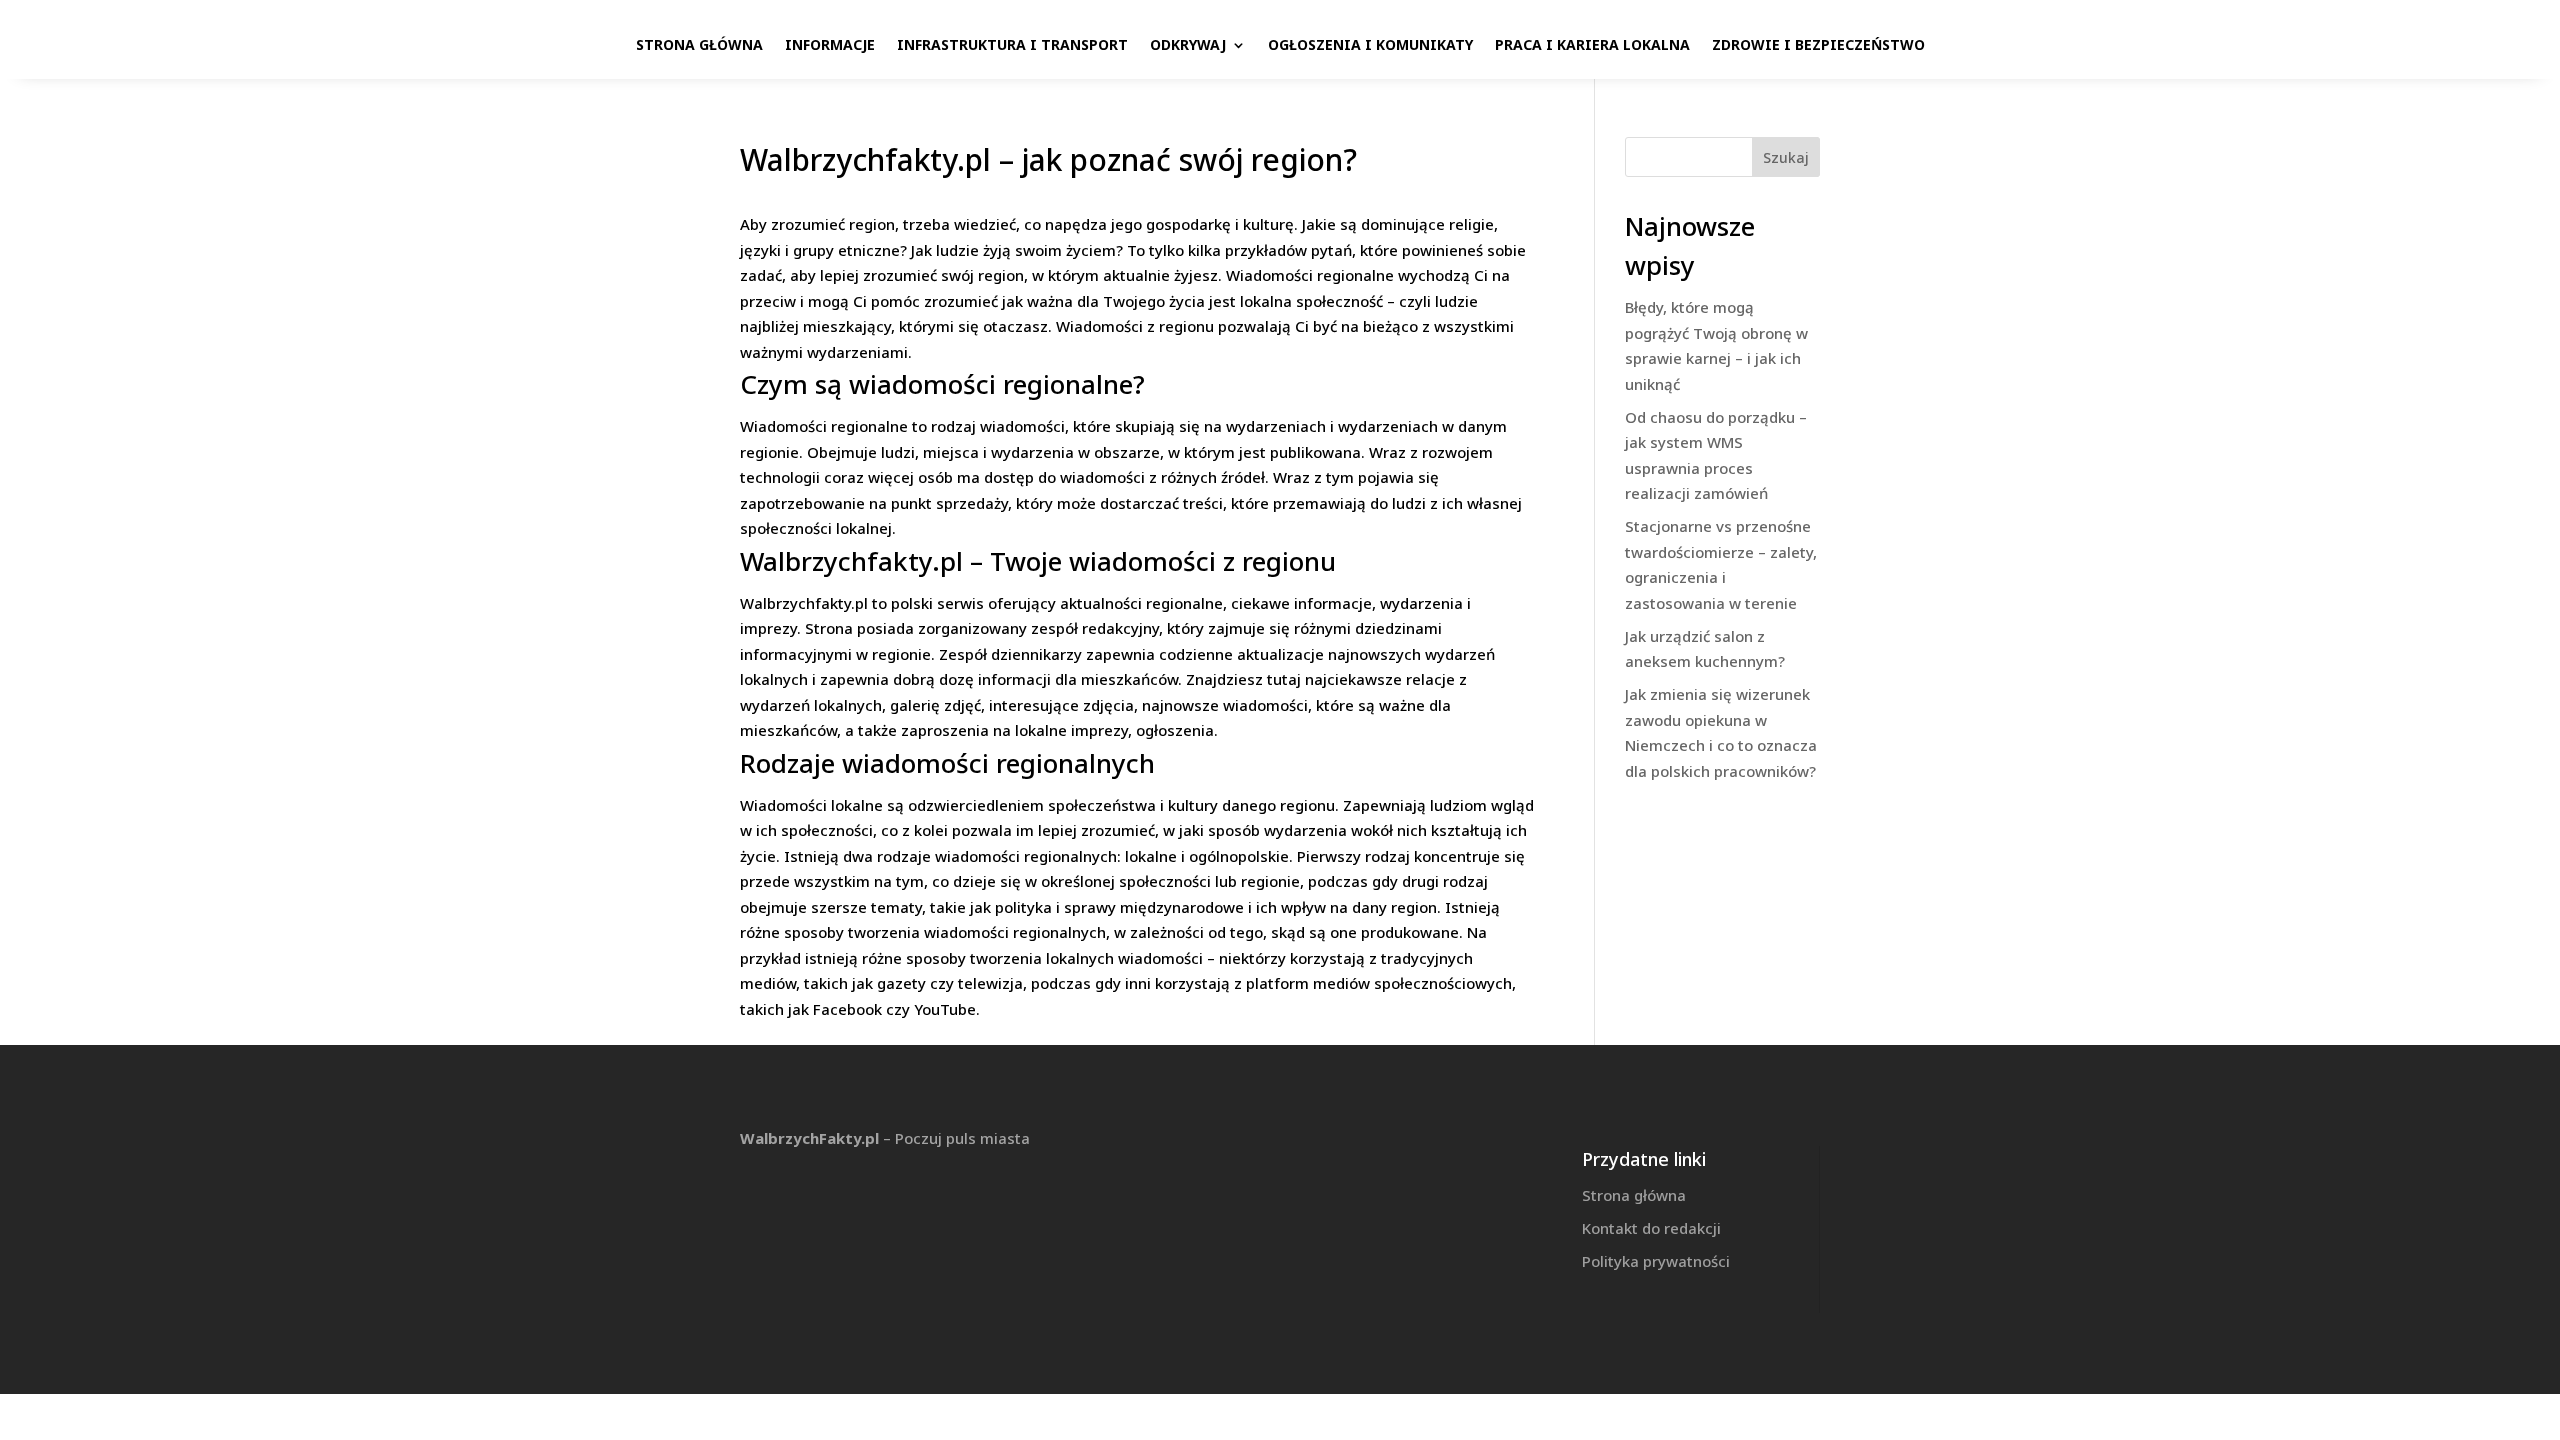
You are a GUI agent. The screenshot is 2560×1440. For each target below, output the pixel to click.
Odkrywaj (1188, 44)
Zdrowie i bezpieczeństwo (1818, 44)
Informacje (830, 44)
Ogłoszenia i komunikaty (1370, 44)
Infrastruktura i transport (1012, 44)
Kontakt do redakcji (1651, 1228)
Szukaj (1786, 157)
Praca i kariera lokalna (1592, 44)
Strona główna (699, 44)
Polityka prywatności (1656, 1261)
